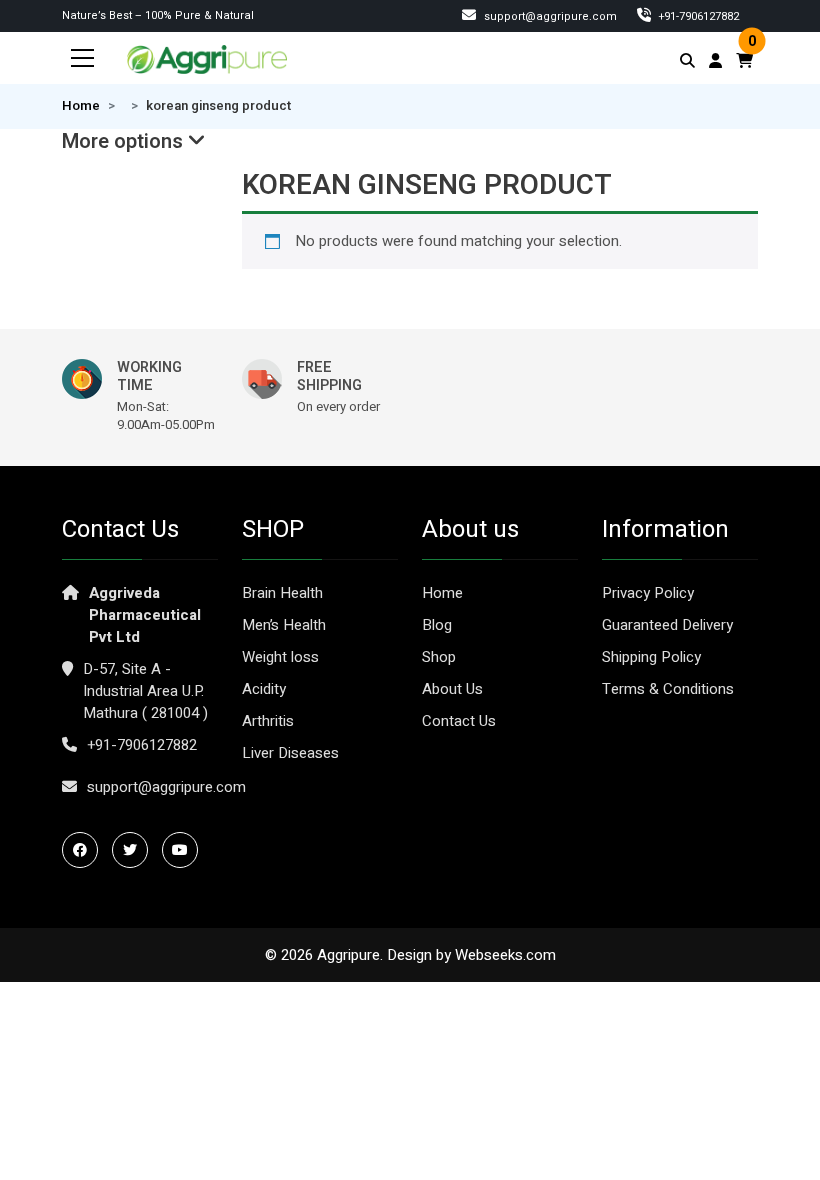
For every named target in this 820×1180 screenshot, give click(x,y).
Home (81, 106)
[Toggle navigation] (83, 58)
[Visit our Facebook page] (85, 850)
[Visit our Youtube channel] (185, 850)
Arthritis (268, 721)
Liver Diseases (290, 753)
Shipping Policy (651, 657)
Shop (439, 657)
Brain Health (282, 593)
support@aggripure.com (549, 16)
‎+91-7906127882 (697, 16)
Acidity (264, 689)
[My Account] (715, 61)
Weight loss (280, 657)
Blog (437, 625)
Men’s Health (284, 625)
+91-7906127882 (142, 745)
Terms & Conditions (668, 689)
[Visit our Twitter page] (135, 850)
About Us (452, 689)
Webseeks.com (505, 955)
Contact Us (459, 721)
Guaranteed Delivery (667, 625)
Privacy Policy (648, 593)
